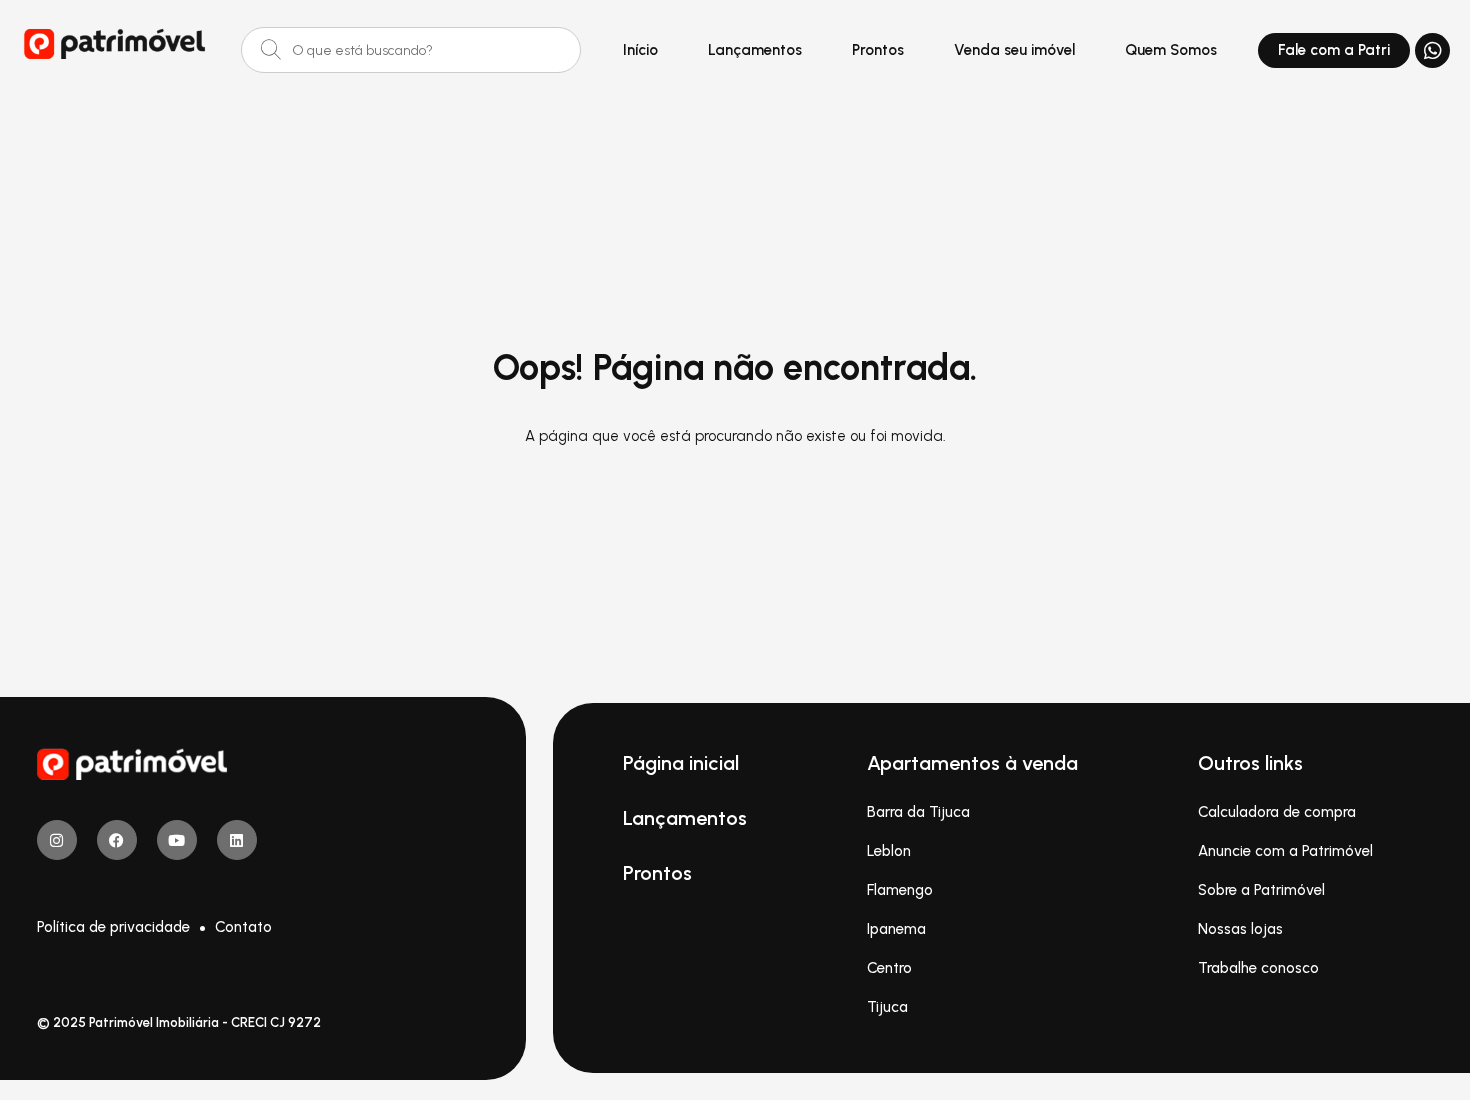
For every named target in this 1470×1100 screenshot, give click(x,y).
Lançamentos (755, 50)
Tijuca (887, 1007)
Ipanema (896, 929)
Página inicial (681, 763)
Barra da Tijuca (918, 812)
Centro (889, 968)
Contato (243, 927)
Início (640, 50)
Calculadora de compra (1277, 812)
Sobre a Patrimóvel (1261, 890)
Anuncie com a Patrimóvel (1285, 851)
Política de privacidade (113, 927)
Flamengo (900, 890)
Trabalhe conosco (1258, 968)
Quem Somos (1171, 50)
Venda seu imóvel (1014, 50)
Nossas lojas (1240, 929)
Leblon (889, 851)
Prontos (878, 50)
